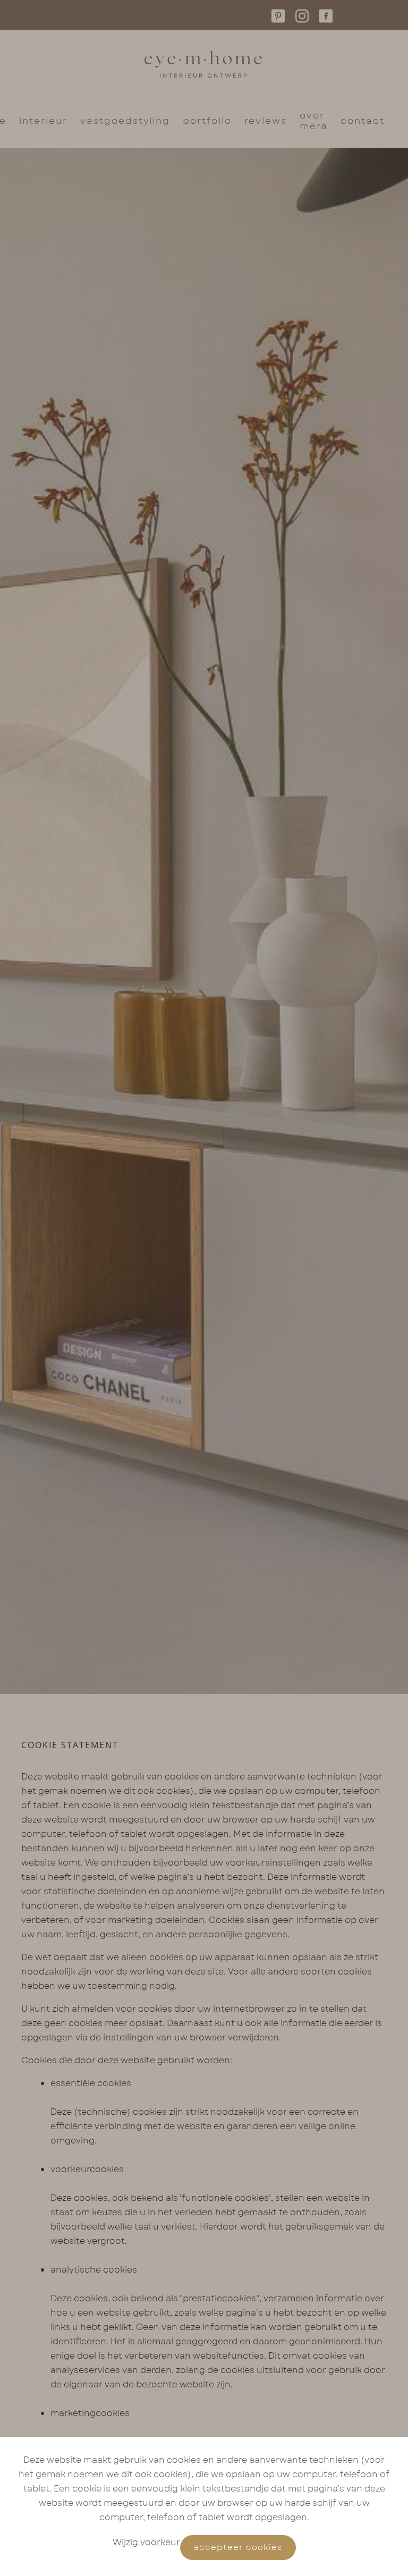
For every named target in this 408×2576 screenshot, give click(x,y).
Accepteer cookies (238, 2547)
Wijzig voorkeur (146, 2542)
